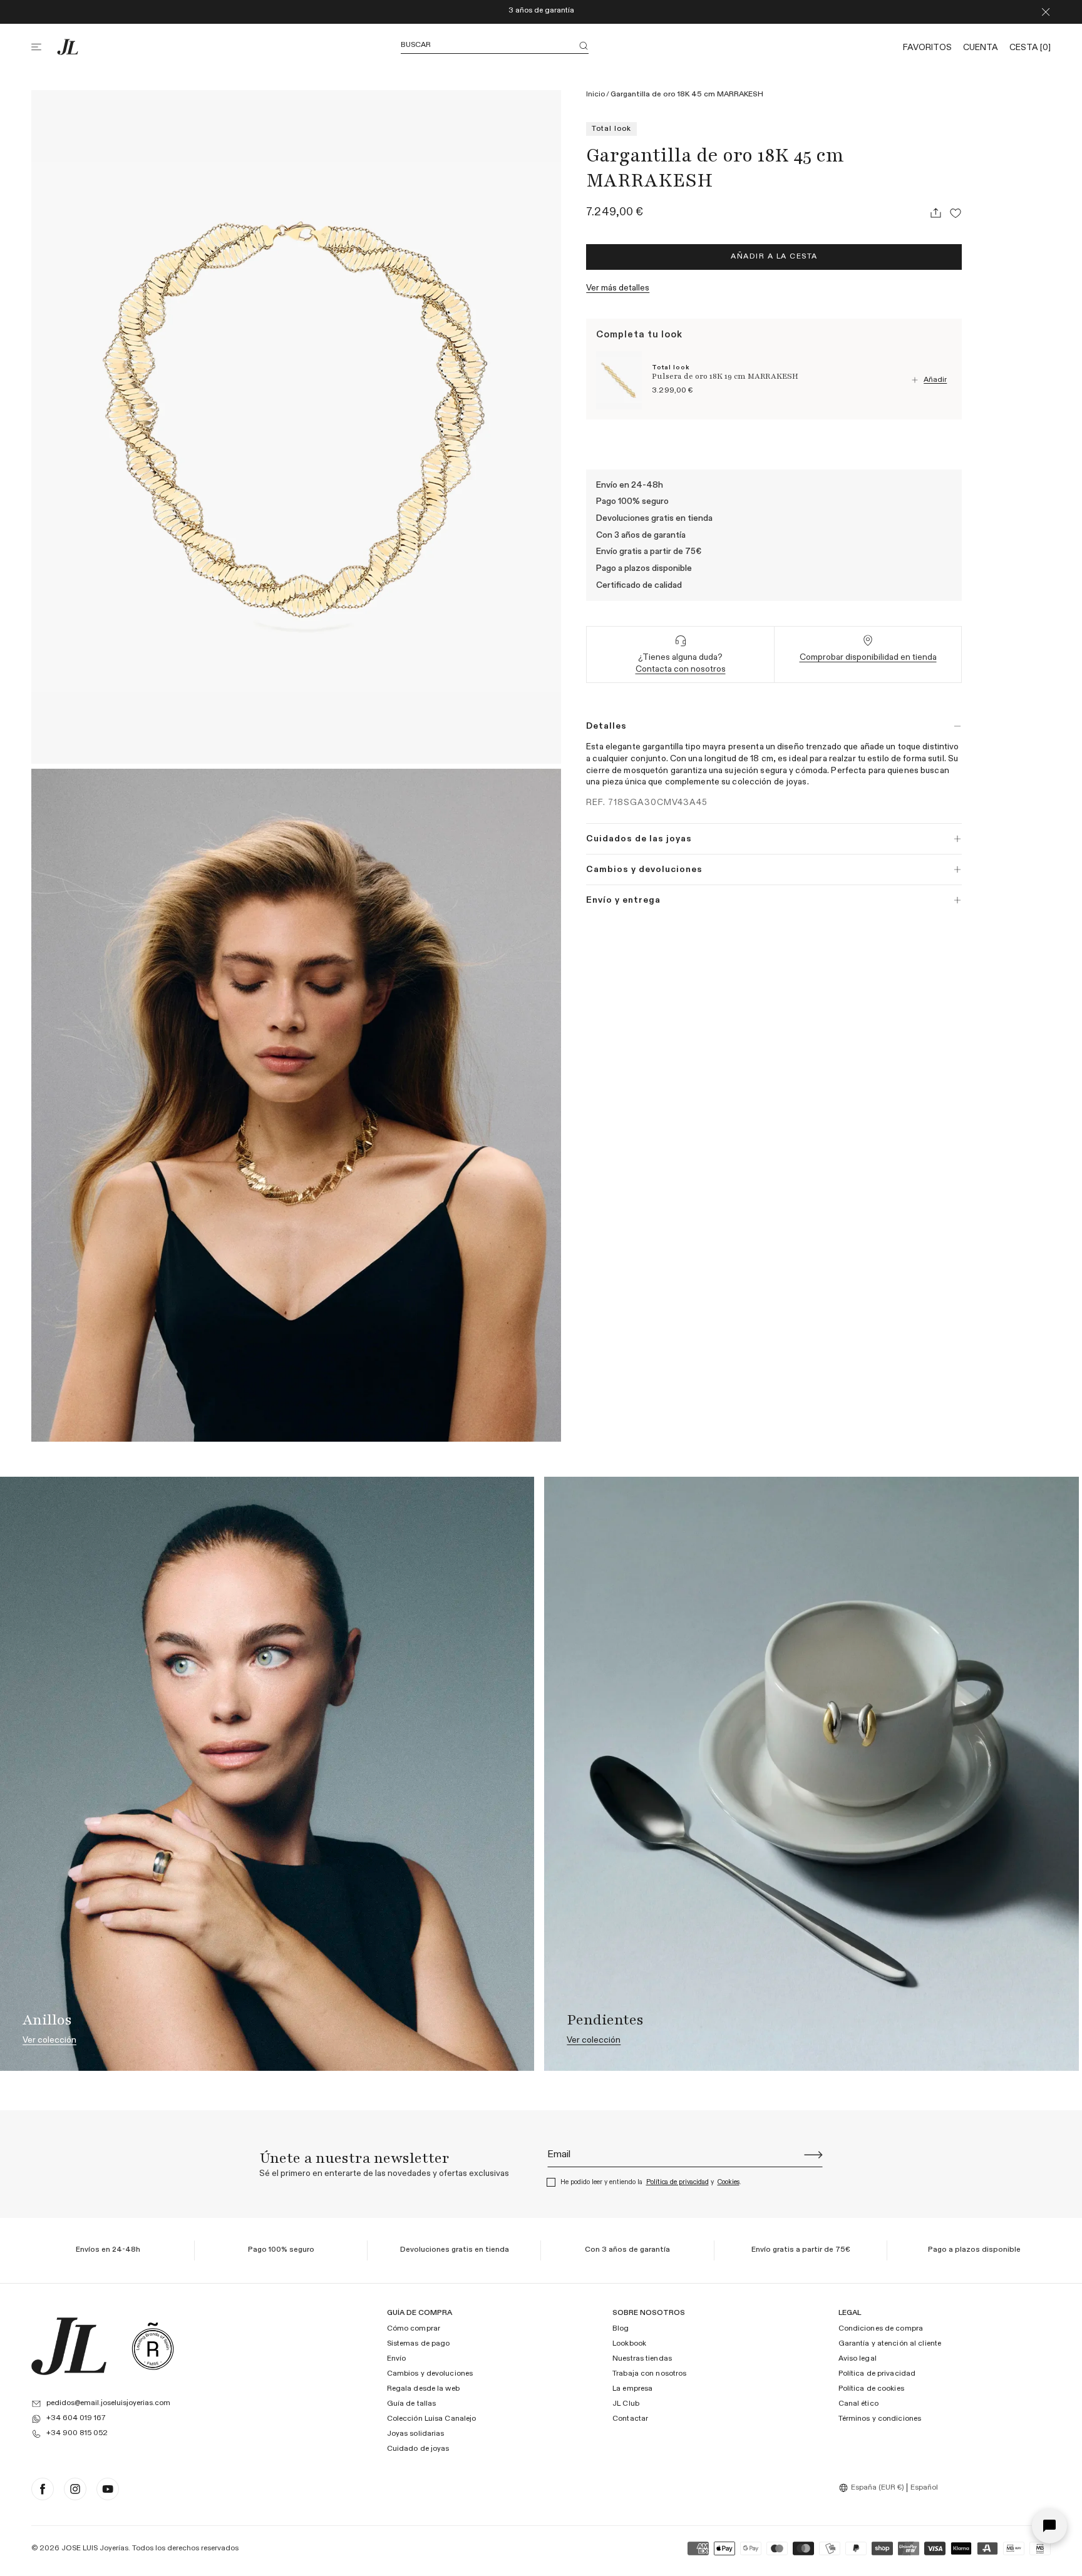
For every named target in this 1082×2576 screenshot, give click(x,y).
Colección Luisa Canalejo (432, 2419)
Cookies (729, 2182)
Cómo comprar (414, 2329)
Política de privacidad (678, 2182)
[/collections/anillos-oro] (267, 1773)
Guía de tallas (412, 2404)
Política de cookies (871, 2389)
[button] (44, 47)
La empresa (632, 2389)
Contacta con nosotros (681, 669)
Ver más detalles (618, 287)
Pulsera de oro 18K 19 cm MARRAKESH (725, 376)
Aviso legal (858, 2359)
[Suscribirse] (813, 2155)
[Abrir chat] (1049, 2526)
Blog (621, 2329)
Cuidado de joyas (418, 2449)
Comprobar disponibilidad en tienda (868, 657)
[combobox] (873, 2488)
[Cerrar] (1046, 12)
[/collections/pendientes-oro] (811, 1773)
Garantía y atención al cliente (890, 2344)
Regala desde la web (423, 2389)
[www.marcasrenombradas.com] (153, 2346)
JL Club (626, 2404)
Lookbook (629, 2344)
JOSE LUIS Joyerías (95, 2548)
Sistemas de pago (419, 2344)
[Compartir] (935, 213)
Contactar (630, 2419)
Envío (397, 2359)
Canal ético (858, 2404)
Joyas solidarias (416, 2434)
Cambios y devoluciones (430, 2374)
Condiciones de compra (881, 2329)
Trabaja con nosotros (649, 2374)
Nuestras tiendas (642, 2359)
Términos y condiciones (880, 2419)
